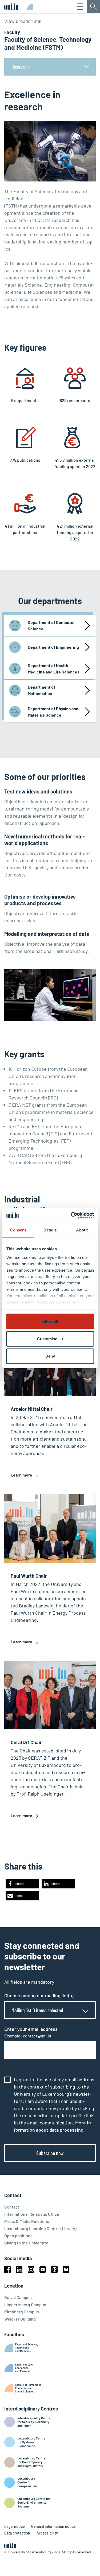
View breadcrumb (23, 21)
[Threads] (54, 2269)
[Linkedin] (19, 2269)
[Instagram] (31, 2269)
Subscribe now (50, 2153)
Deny (50, 1356)
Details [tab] (50, 1230)
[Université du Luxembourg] (11, 7)
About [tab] (82, 1230)
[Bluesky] (66, 2269)
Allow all (50, 1321)
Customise (47, 1339)
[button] (22, 1884)
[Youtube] (43, 2269)
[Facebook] (7, 2269)
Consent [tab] (18, 1230)
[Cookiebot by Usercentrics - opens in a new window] (71, 1215)
